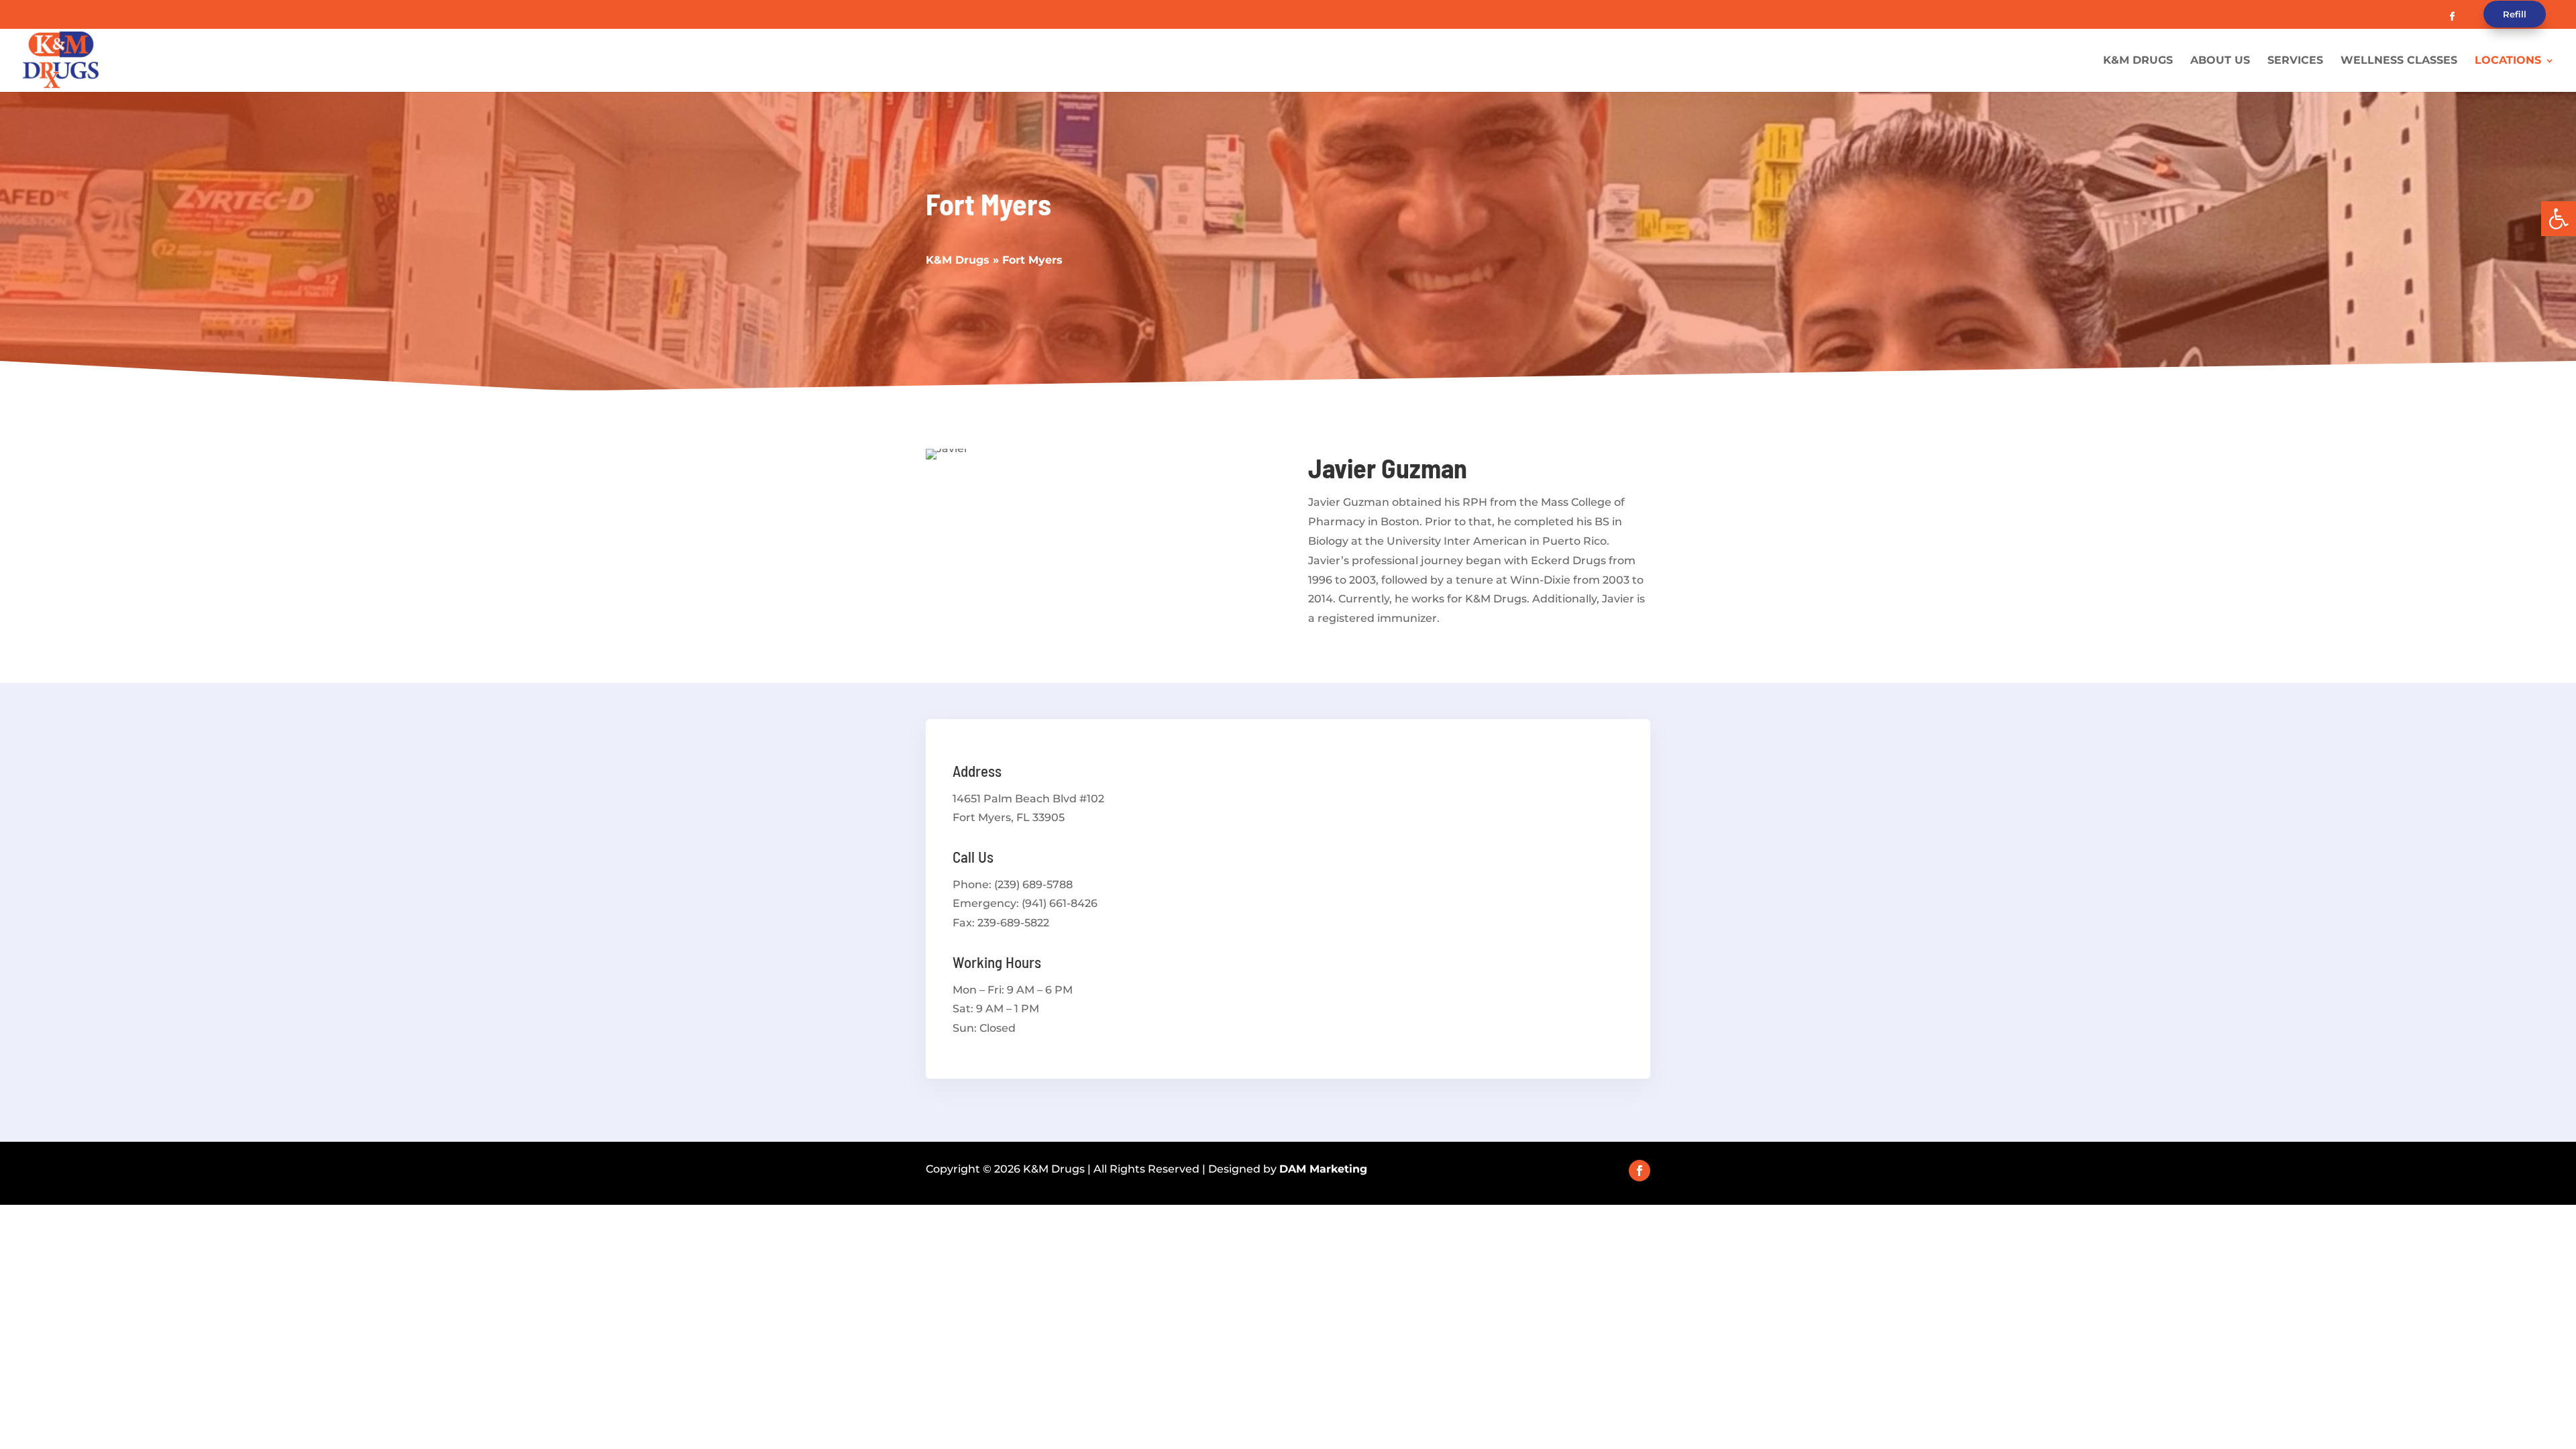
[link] (2559, 219)
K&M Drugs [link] (2138, 61)
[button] (2452, 17)
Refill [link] (2515, 14)
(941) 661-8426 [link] (1060, 903)
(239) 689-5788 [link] (1033, 884)
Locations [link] (2508, 61)
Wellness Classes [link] (2399, 61)
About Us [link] (2220, 61)
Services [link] (2295, 61)
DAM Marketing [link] (1323, 1169)
